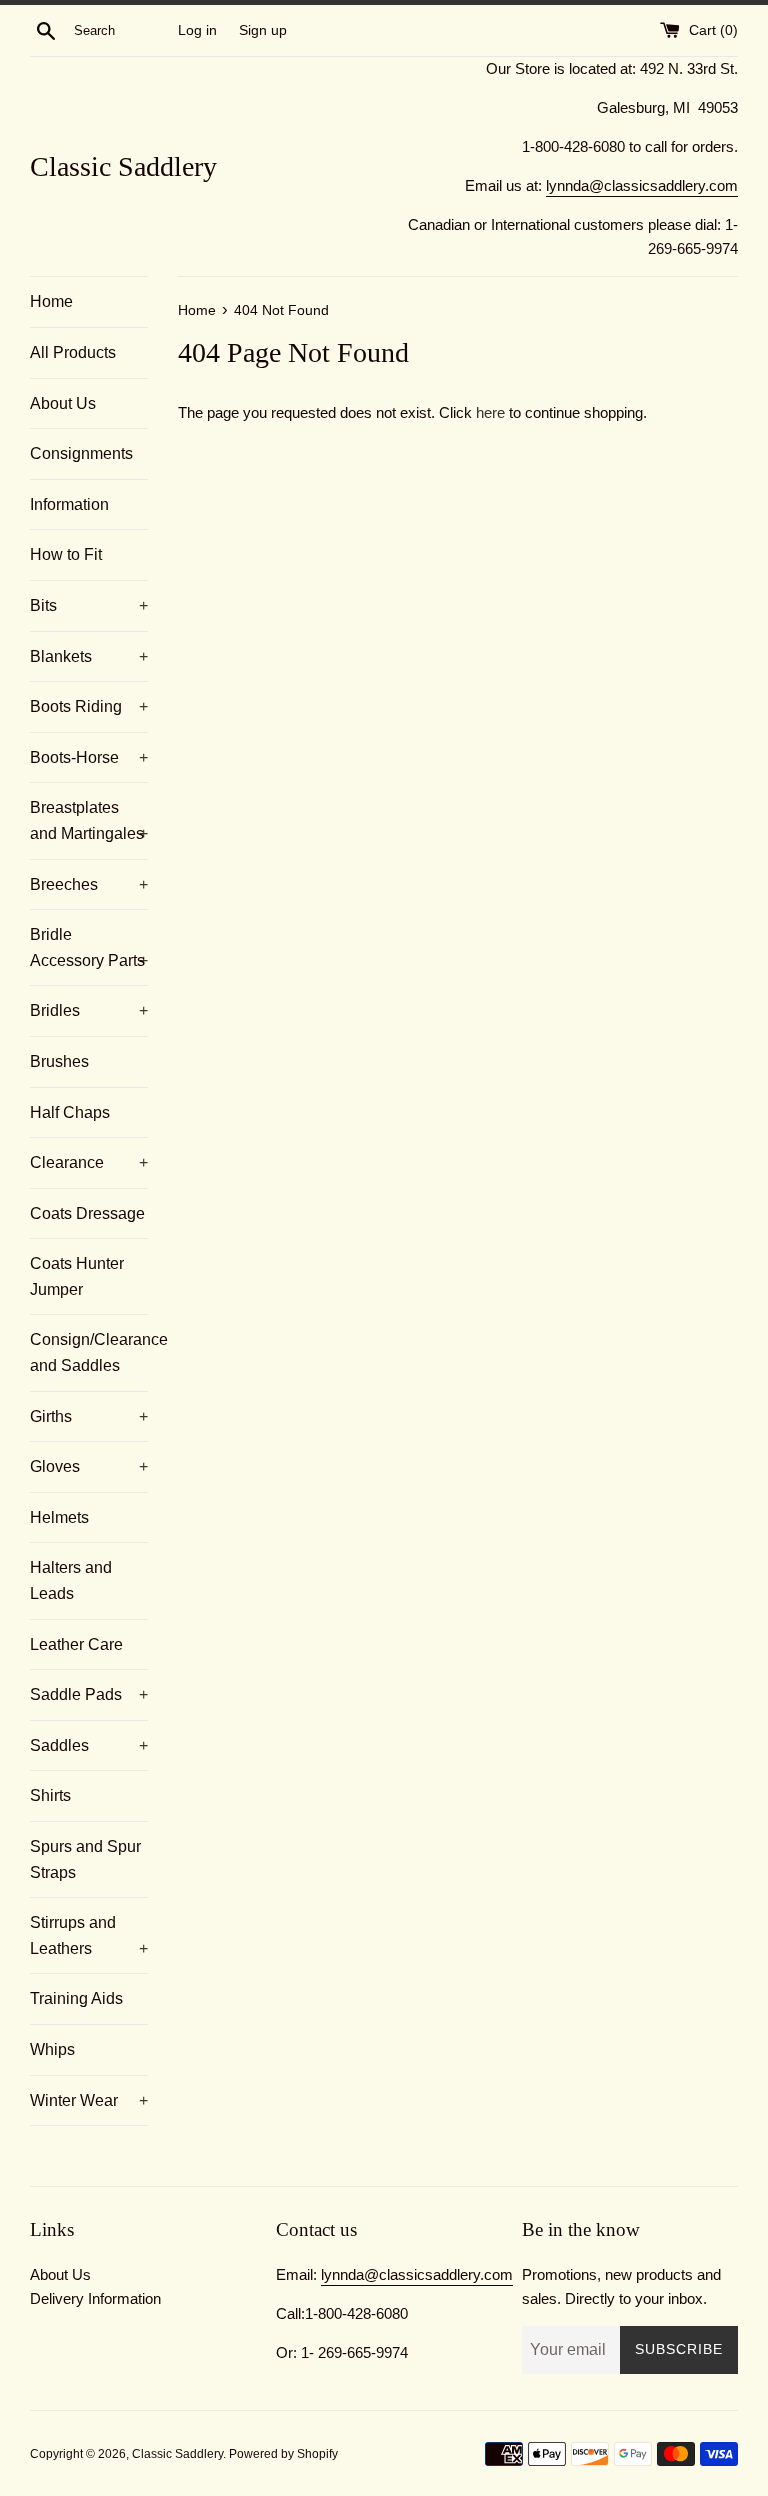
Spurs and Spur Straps (85, 1859)
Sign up (263, 30)
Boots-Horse (89, 757)
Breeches (89, 884)
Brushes (59, 1061)
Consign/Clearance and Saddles (89, 1352)
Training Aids (76, 1998)
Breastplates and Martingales (89, 820)
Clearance (89, 1162)
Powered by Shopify (283, 2454)
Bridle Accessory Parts (89, 947)
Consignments (81, 453)
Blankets (89, 656)
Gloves (89, 1466)
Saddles (89, 1745)
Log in (197, 30)
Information (69, 504)
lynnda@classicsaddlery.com (642, 185)
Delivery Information (95, 2298)
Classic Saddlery (123, 166)
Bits (89, 605)
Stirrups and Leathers (89, 1935)
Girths (89, 1416)
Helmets (59, 1517)
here (490, 412)
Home (51, 301)
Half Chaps (70, 1112)
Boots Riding (89, 706)
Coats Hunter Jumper (77, 1276)
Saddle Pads (89, 1694)
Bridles (89, 1010)
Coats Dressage (87, 1213)
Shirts (50, 1795)
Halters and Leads (71, 1580)
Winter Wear (89, 2100)
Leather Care (76, 1644)
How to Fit (66, 554)
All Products (73, 352)
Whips (52, 2049)
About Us (63, 403)
